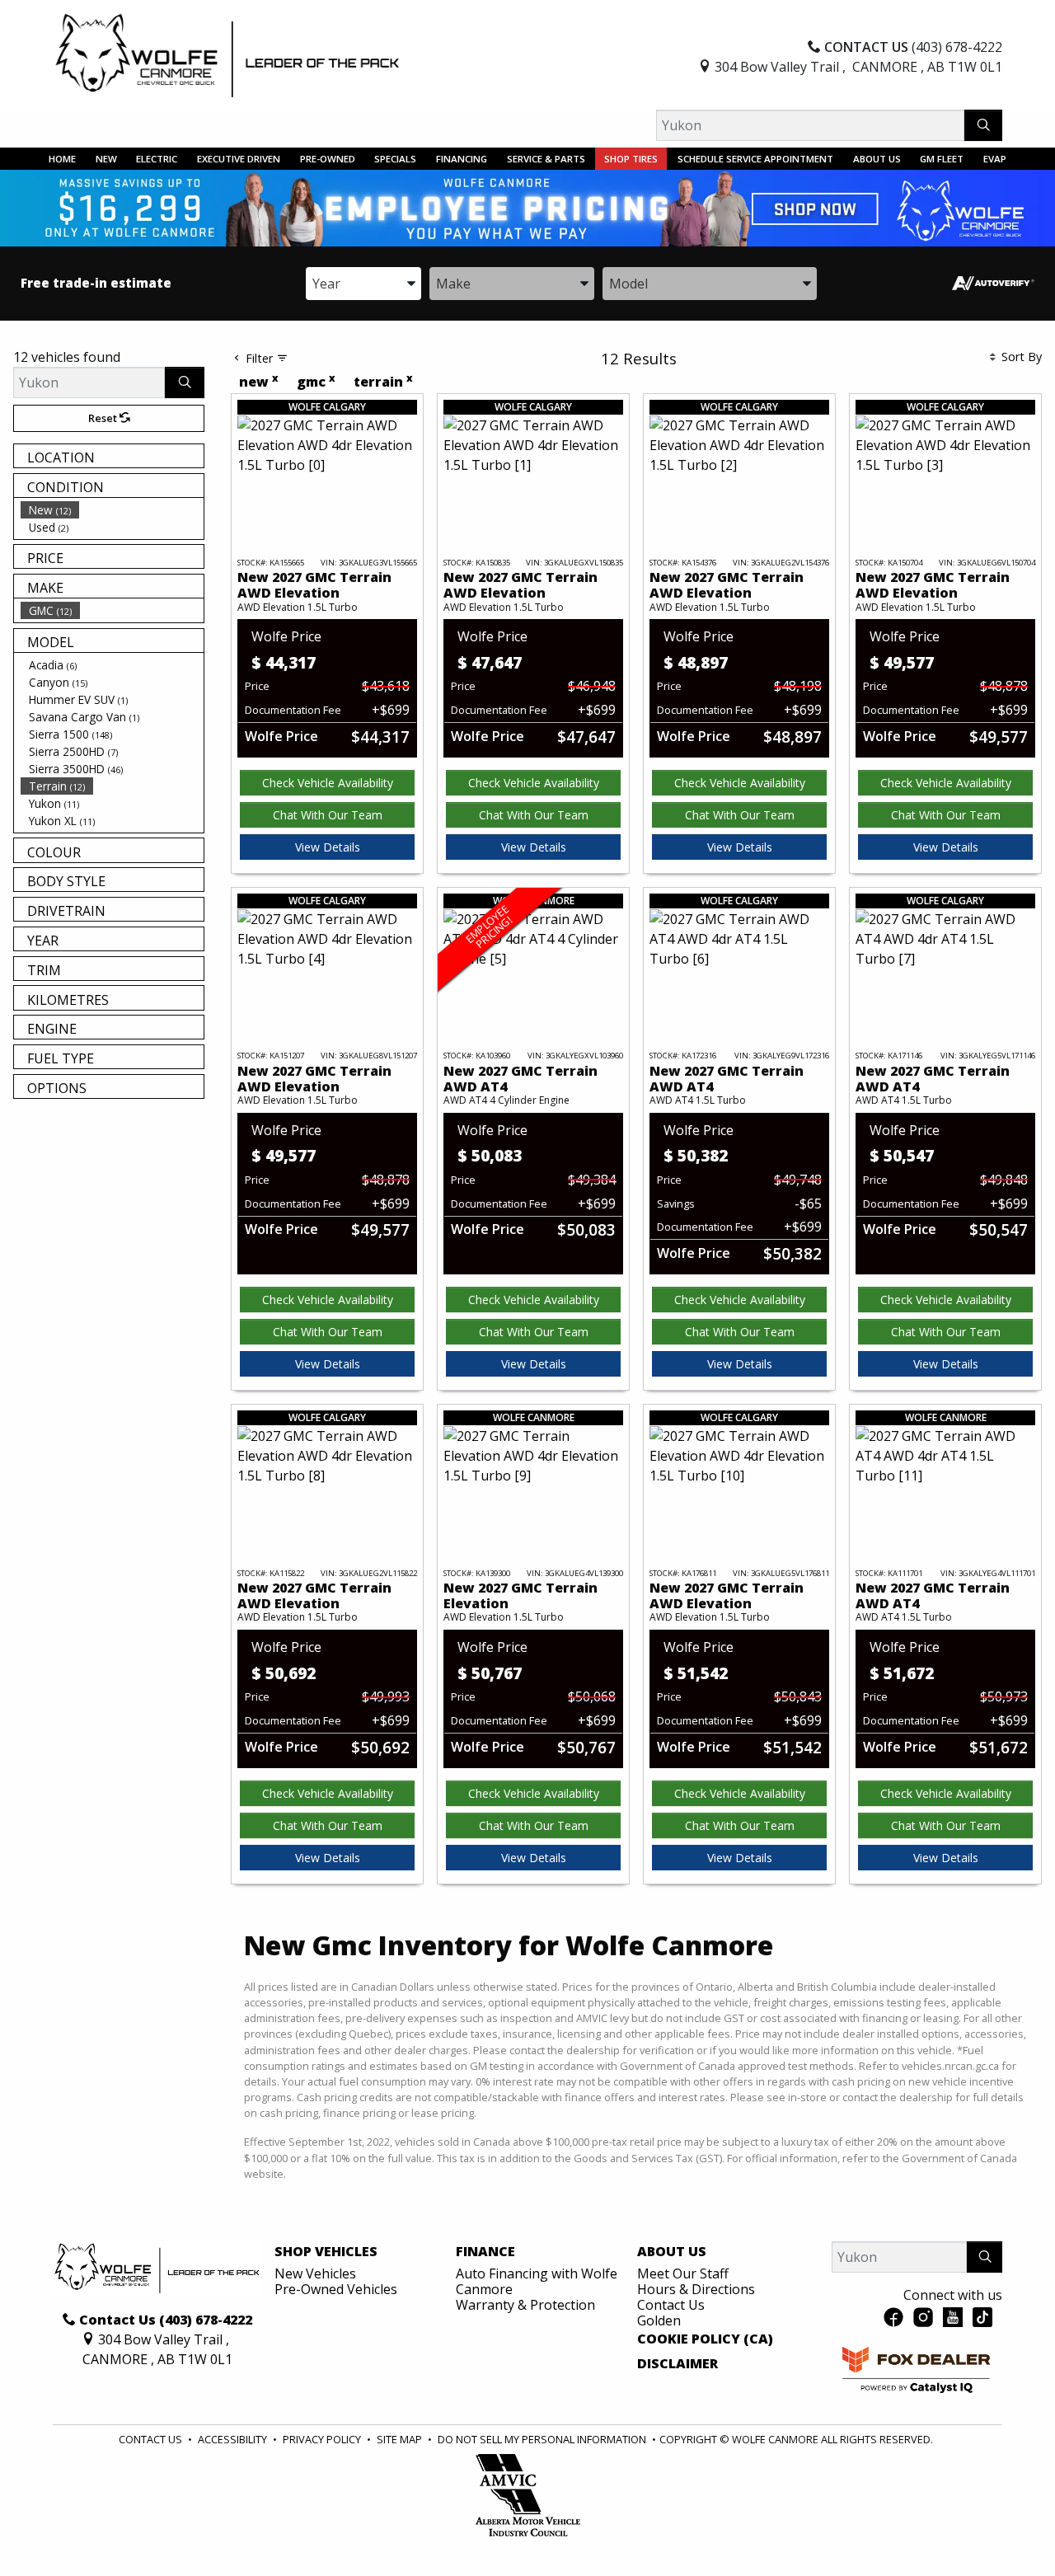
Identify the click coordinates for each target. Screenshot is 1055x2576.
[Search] (983, 125)
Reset (104, 418)
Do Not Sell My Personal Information (543, 2439)
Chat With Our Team (328, 815)
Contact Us (671, 2305)
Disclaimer (678, 2364)
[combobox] (363, 284)
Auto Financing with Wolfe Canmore (537, 2281)
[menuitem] (112, 510)
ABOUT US (672, 2252)
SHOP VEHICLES (326, 2252)
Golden (659, 2320)
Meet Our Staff (683, 2273)
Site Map (401, 2439)
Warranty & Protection (525, 2305)
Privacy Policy (323, 2439)
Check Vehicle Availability (328, 783)
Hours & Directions (696, 2289)
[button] (62, 159)
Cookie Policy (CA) (705, 2339)
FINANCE (485, 2252)
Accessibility (234, 2439)
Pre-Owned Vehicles (336, 2289)
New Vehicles (315, 2273)
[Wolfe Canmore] (227, 55)
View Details (328, 847)
